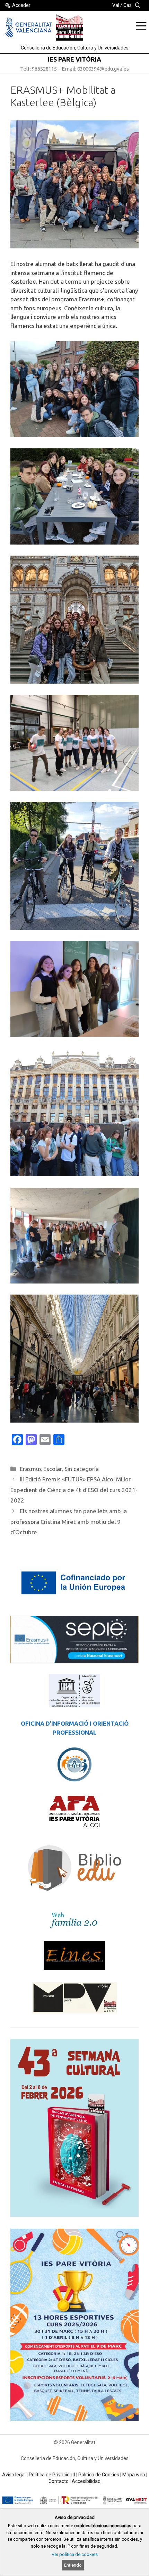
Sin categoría (82, 1469)
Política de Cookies (99, 2475)
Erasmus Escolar (41, 1469)
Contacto (59, 2481)
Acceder (21, 5)
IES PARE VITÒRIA (74, 59)
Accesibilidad (86, 2481)
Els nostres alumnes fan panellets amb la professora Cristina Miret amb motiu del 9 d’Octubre (69, 1522)
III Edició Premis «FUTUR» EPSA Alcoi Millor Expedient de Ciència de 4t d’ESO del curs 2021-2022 (74, 1490)
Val (116, 5)
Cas (128, 5)
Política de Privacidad (52, 2475)
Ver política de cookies (75, 2554)
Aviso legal (14, 2475)
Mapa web (134, 2475)
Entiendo (73, 2565)
